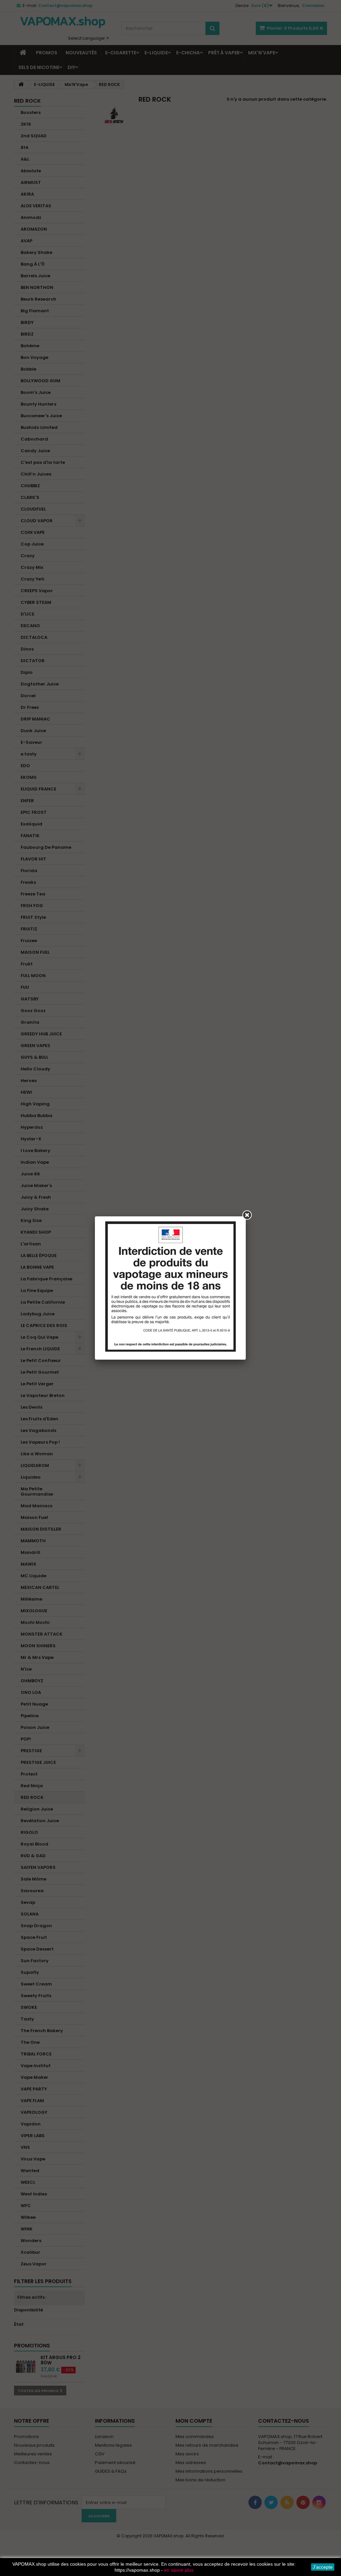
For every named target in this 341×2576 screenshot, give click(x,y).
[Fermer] (247, 1215)
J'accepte (323, 2567)
